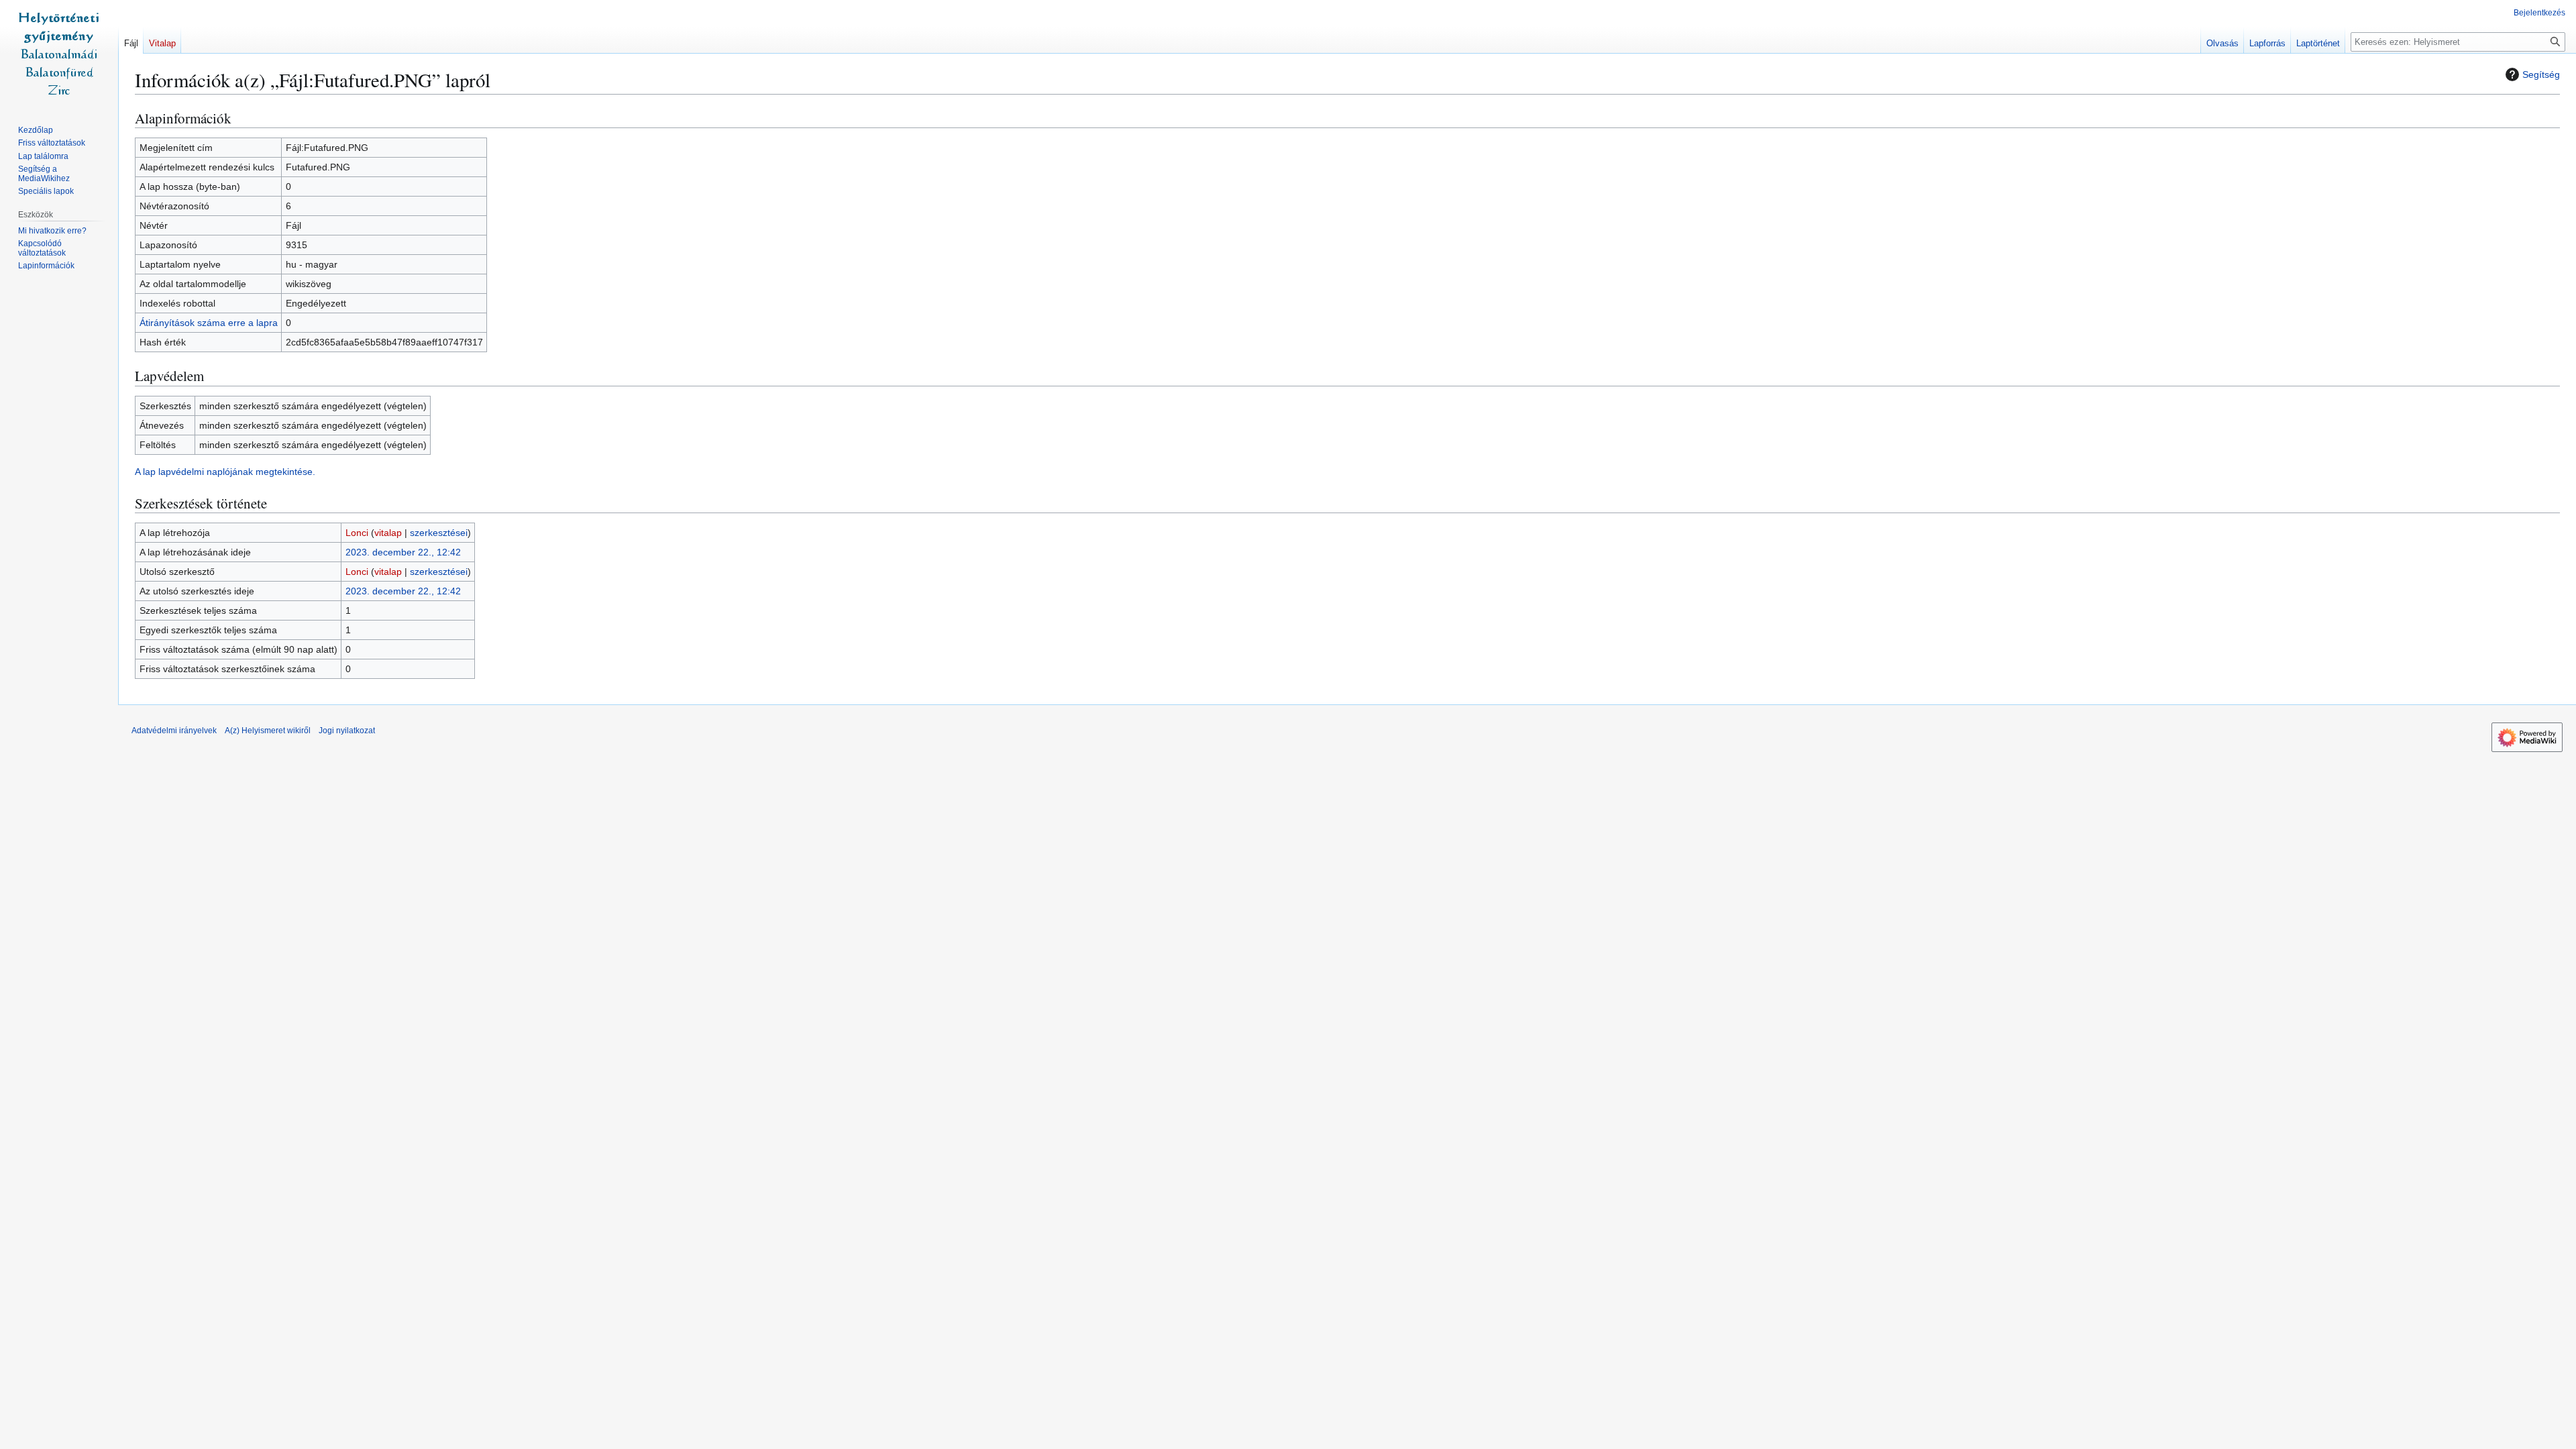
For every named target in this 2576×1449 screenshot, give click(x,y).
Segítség (2541, 74)
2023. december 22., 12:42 (403, 552)
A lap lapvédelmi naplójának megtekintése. (225, 472)
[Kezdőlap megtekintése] (59, 54)
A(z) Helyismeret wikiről (268, 731)
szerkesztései (439, 533)
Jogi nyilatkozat (347, 731)
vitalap (388, 533)
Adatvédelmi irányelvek (174, 731)
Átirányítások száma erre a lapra (209, 323)
